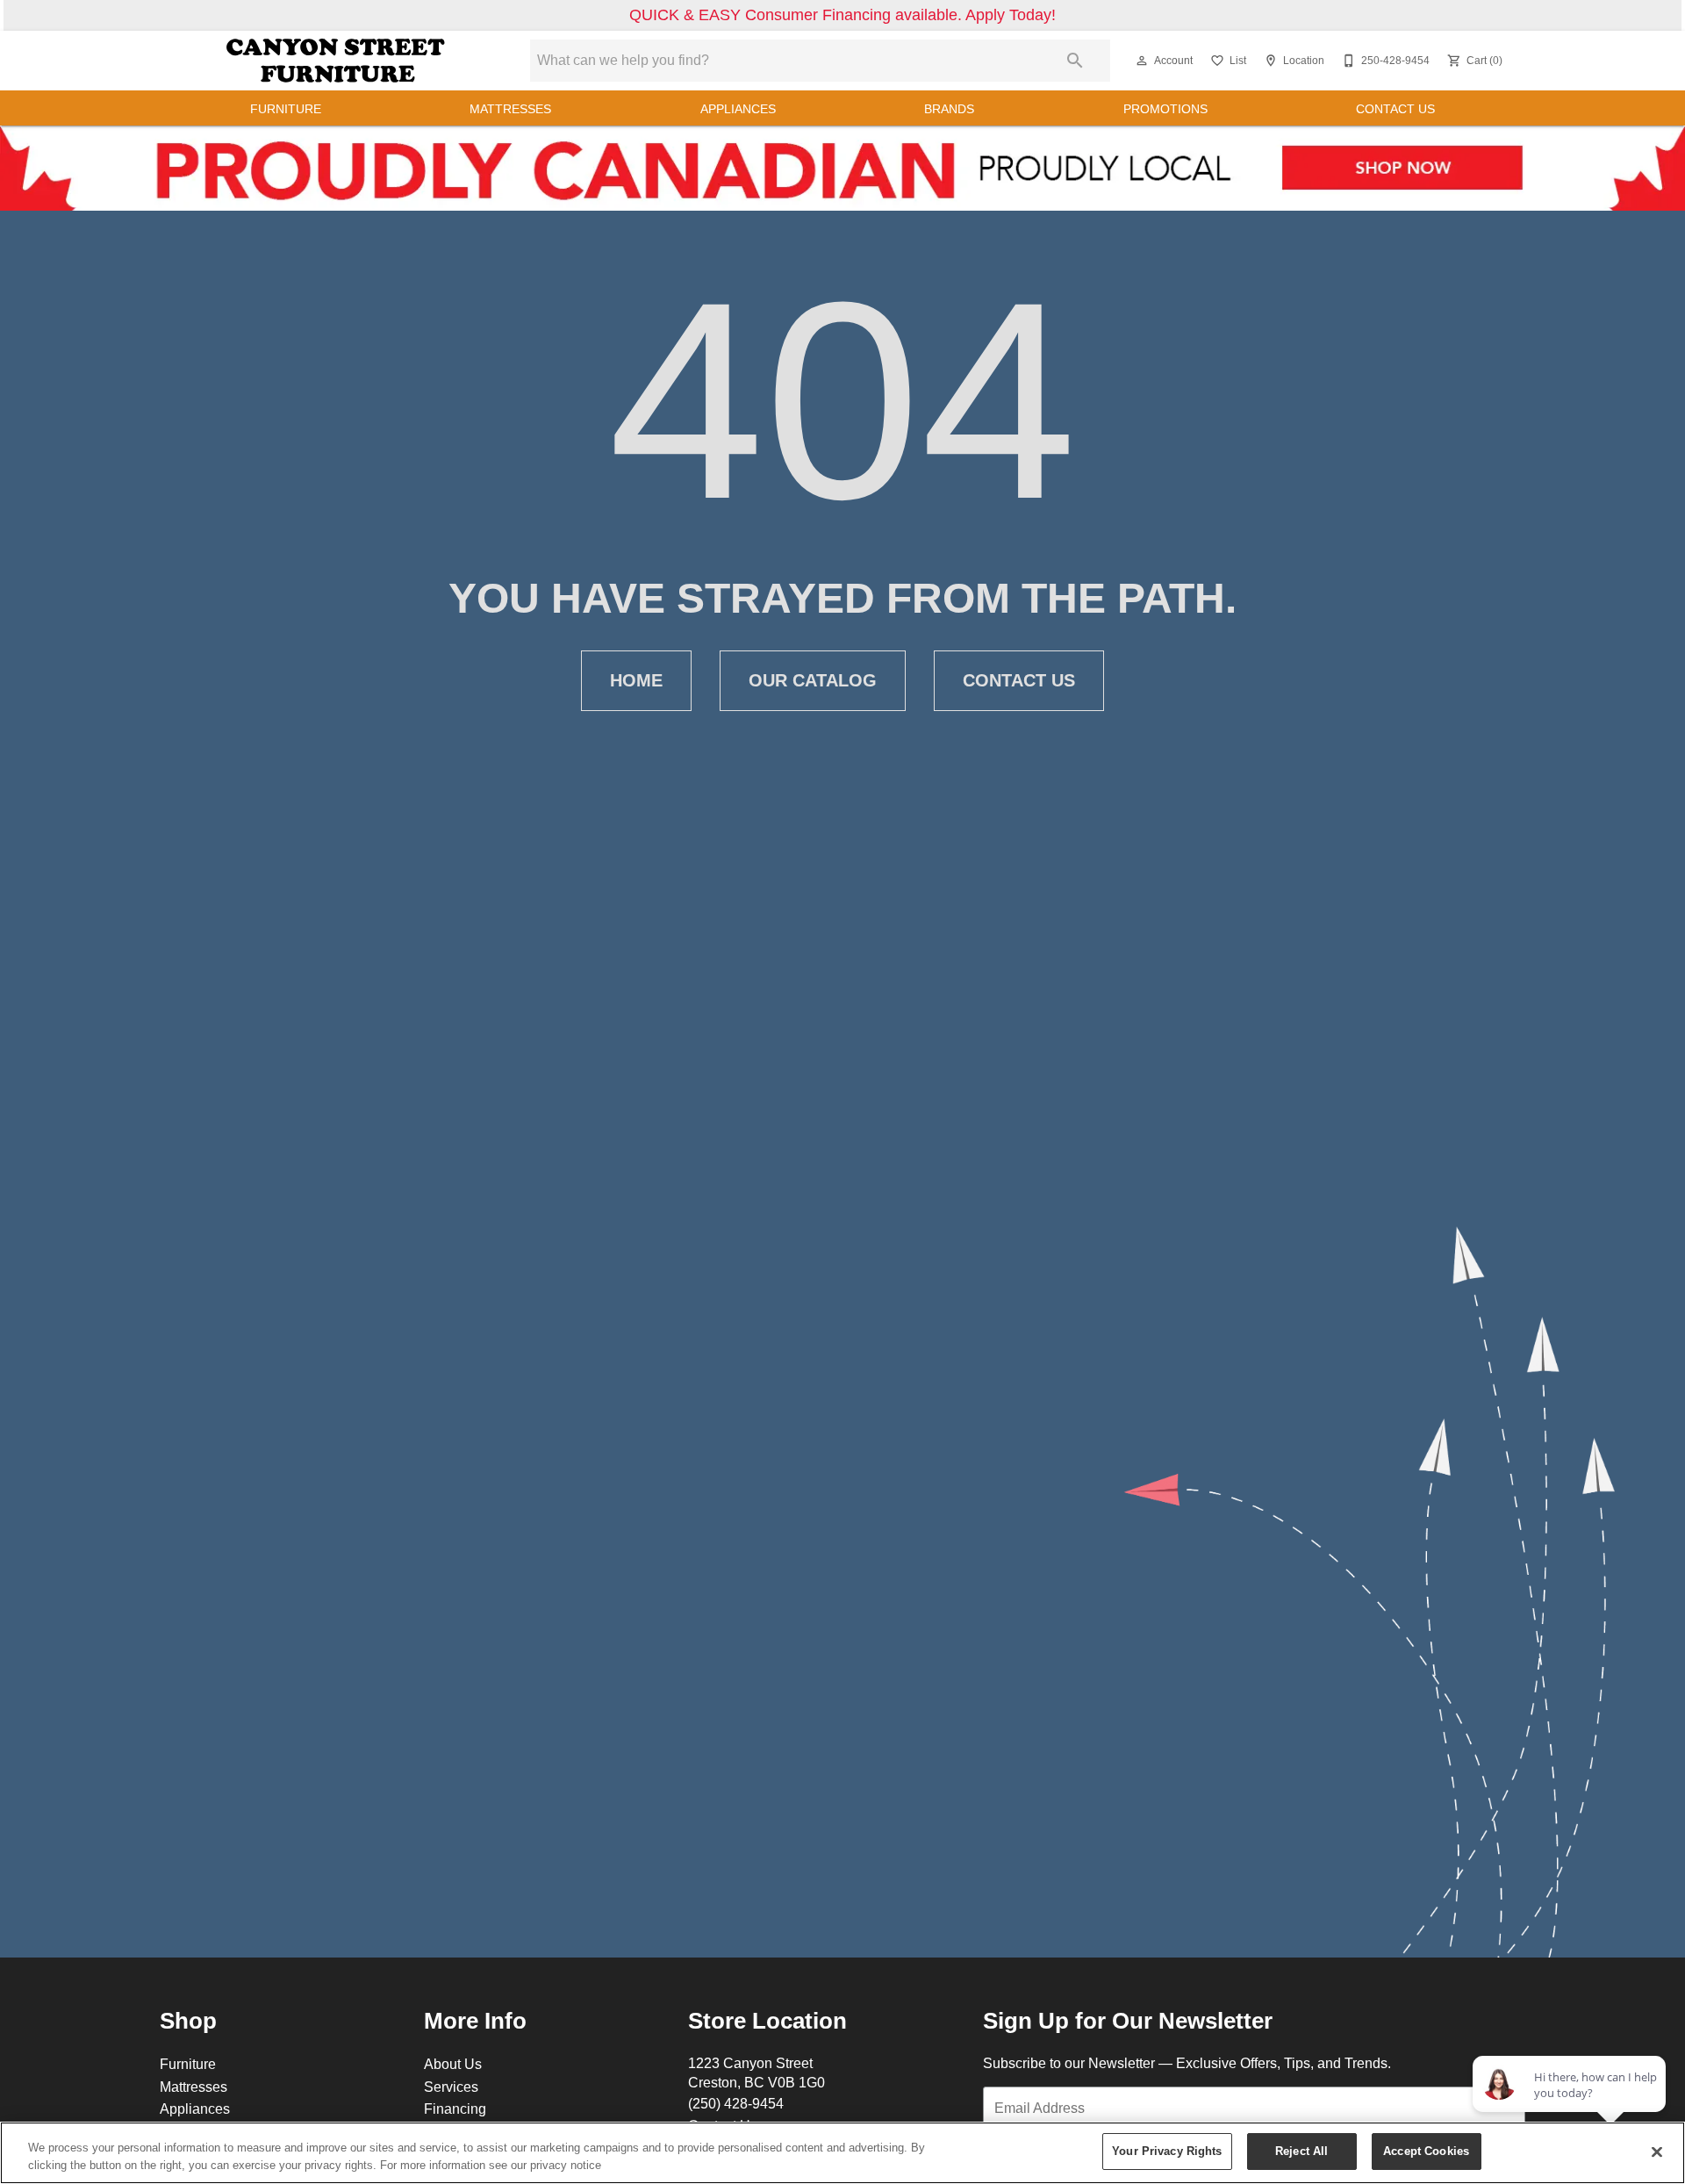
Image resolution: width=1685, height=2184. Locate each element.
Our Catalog (813, 680)
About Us (453, 2064)
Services (451, 2087)
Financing (455, 2109)
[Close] (1657, 2152)
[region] (842, 2153)
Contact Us (1395, 109)
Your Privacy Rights (1167, 2151)
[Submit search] (1075, 61)
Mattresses (510, 109)
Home (636, 680)
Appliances (738, 109)
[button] (1142, 61)
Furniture (286, 109)
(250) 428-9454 (736, 2103)
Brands (949, 109)
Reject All (1301, 2151)
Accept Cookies (1426, 2151)
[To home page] (336, 61)
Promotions (1165, 109)
